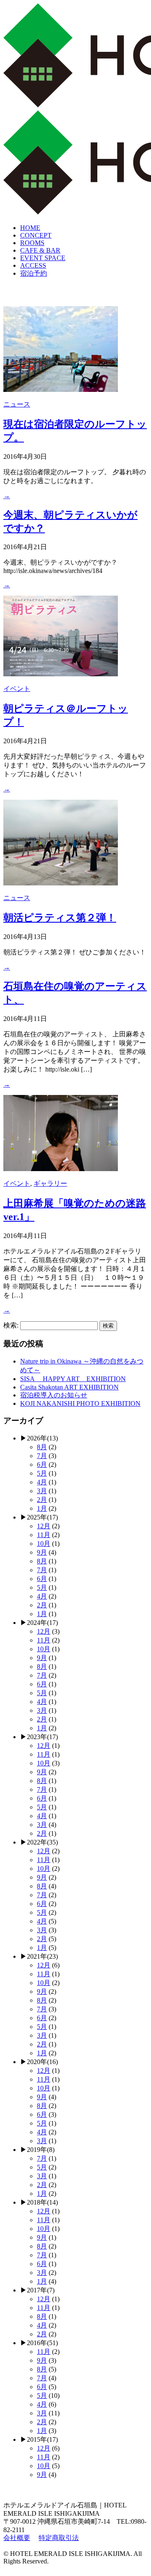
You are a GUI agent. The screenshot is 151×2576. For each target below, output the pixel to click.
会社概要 (17, 2538)
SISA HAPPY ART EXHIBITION (73, 1379)
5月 (42, 1473)
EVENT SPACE (43, 258)
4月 (42, 1482)
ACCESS (33, 265)
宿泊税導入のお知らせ (54, 1395)
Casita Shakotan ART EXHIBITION (69, 1387)
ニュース (17, 404)
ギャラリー (50, 1183)
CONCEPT (36, 235)
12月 (44, 1526)
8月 (42, 1447)
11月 (44, 1535)
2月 (42, 1500)
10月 (44, 1544)
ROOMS (32, 243)
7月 (42, 1456)
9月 (42, 1552)
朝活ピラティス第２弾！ (60, 918)
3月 (42, 1491)
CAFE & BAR (40, 250)
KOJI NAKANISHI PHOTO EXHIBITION (80, 1403)
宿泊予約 (34, 273)
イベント (17, 689)
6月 (42, 1465)
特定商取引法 (59, 2538)
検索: (11, 1325)
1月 (42, 1508)
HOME (30, 228)
